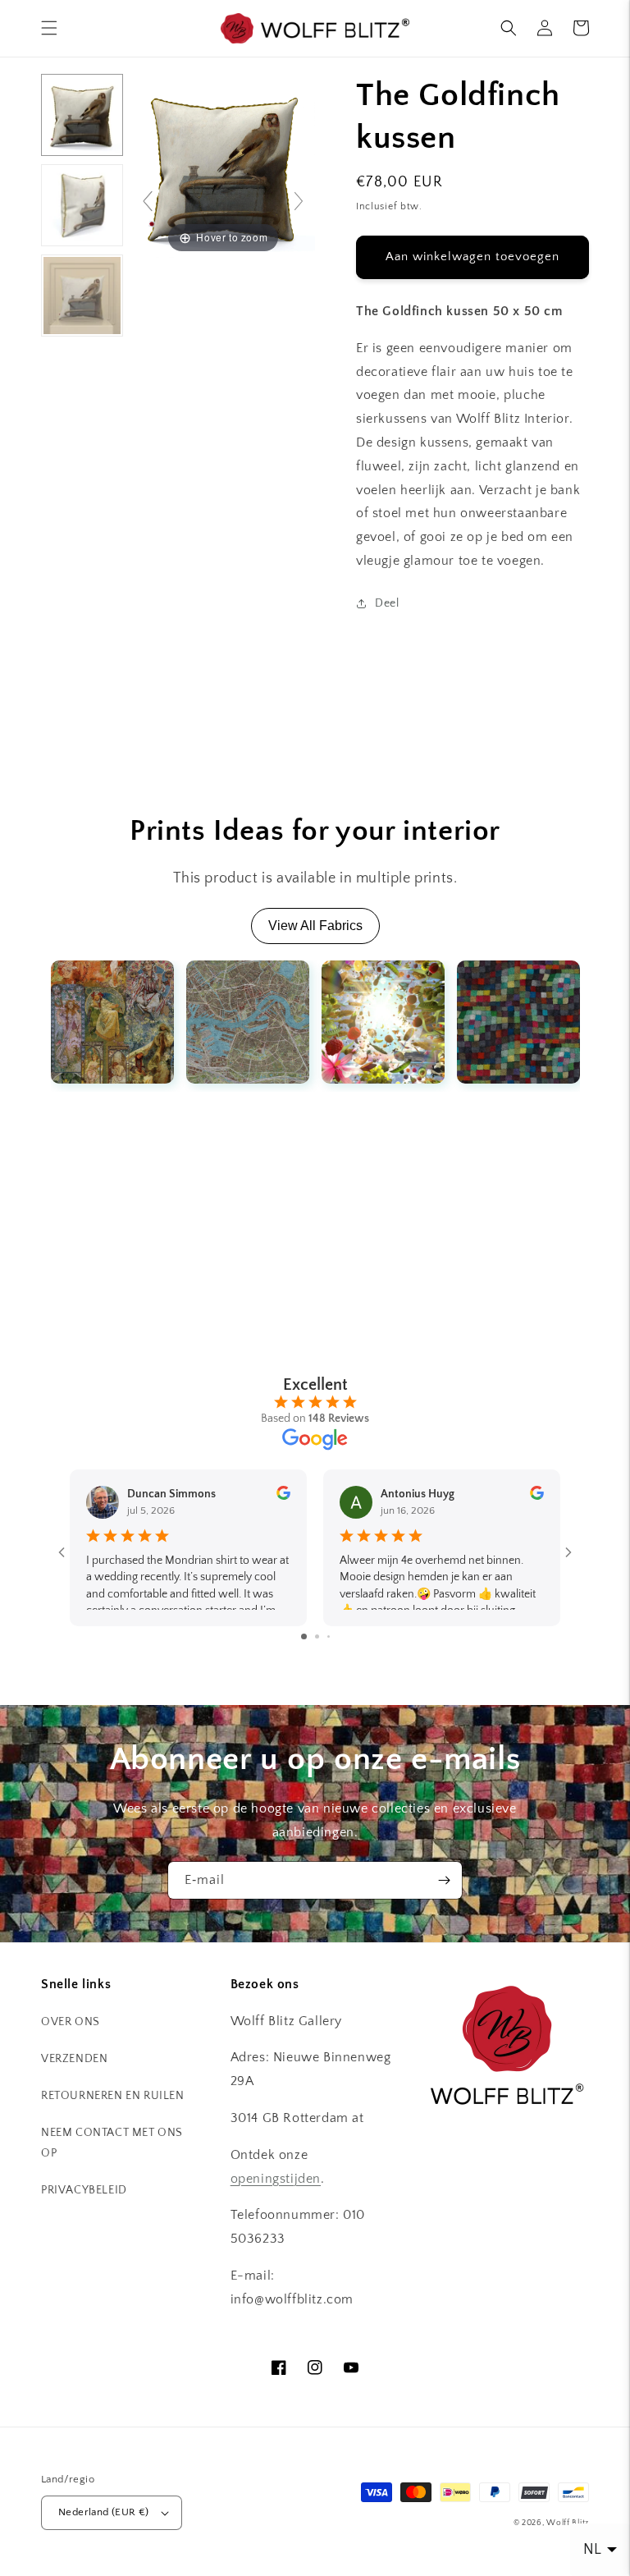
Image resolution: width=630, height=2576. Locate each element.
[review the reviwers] (283, 1497)
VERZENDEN (74, 2059)
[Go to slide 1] (304, 1636)
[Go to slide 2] (317, 1636)
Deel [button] (387, 603)
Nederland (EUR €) (104, 2512)
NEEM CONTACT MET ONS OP (112, 2143)
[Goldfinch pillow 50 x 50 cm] (82, 296)
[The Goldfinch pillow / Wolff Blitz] (82, 205)
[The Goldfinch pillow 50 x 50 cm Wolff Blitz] (82, 115)
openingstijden (276, 2179)
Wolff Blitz (568, 2523)
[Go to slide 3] (329, 1636)
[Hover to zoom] (223, 164)
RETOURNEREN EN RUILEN (113, 2096)
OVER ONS (71, 2022)
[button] (49, 28)
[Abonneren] (444, 1880)
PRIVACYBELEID (84, 2190)
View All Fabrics (315, 926)
